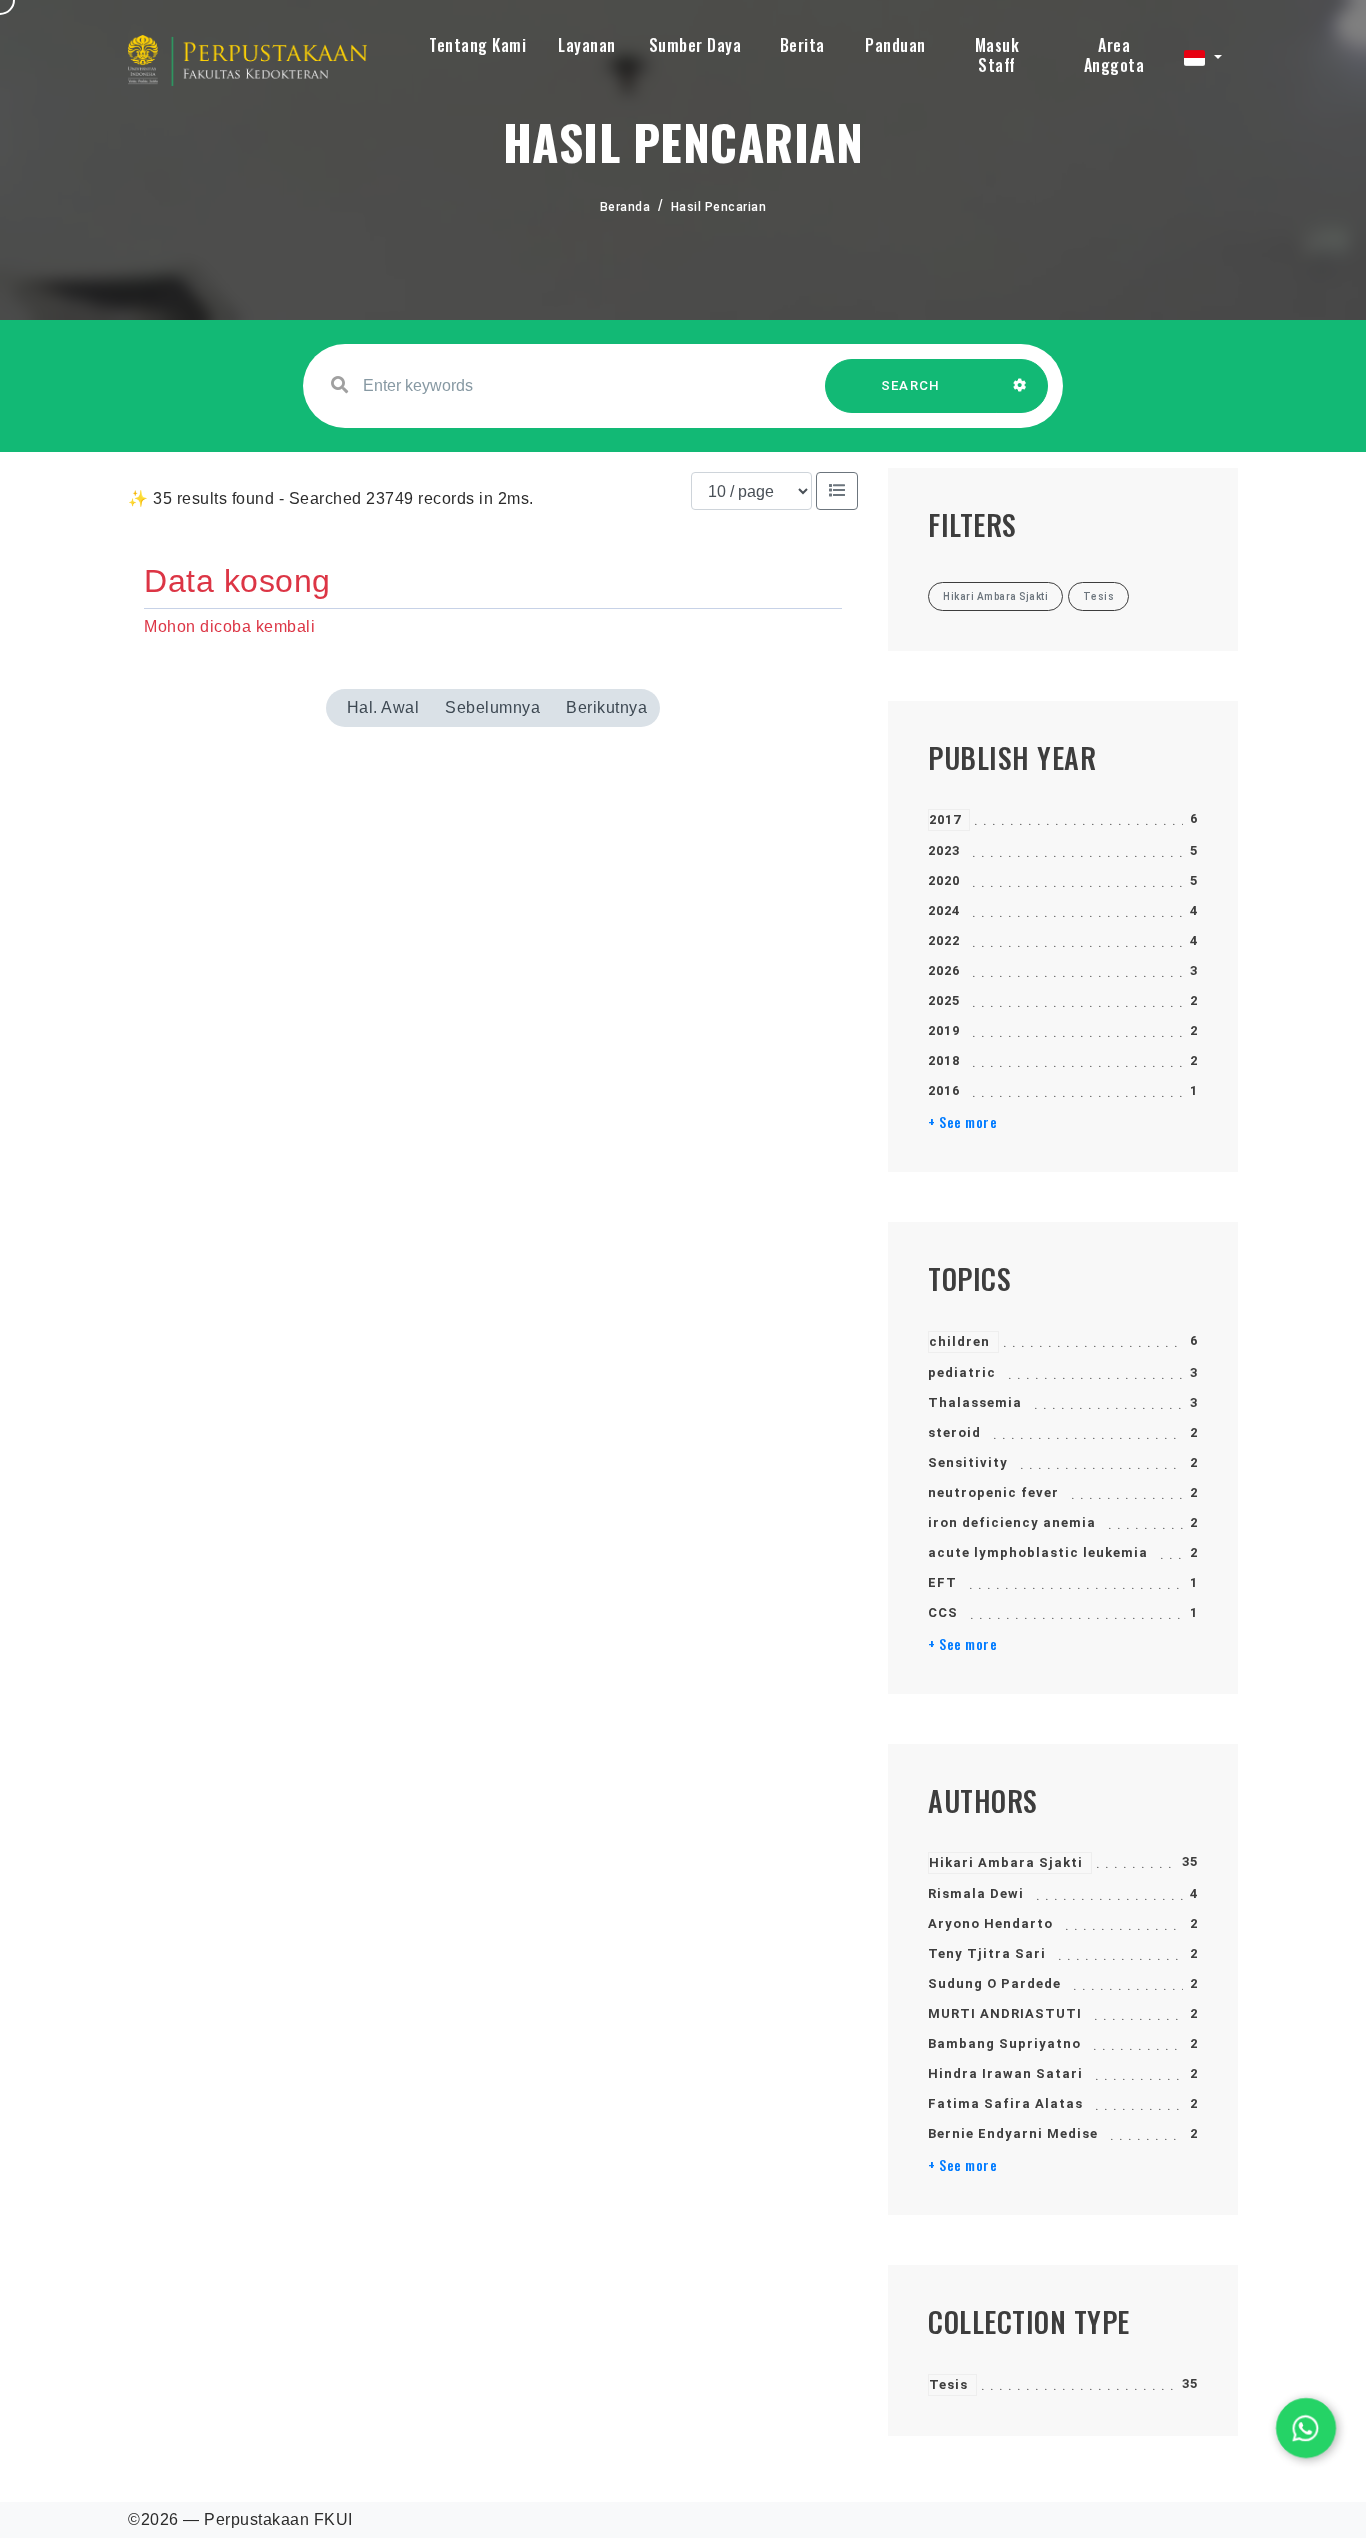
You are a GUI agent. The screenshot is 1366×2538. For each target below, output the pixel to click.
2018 (944, 1060)
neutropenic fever (993, 1492)
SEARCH (911, 385)
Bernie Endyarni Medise (1013, 2133)
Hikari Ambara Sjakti (1006, 1862)
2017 (945, 819)
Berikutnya (606, 707)
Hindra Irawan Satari (1005, 2073)
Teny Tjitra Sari (987, 1953)
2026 (944, 970)
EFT (942, 1582)
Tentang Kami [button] (477, 45)
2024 (944, 910)
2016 (944, 1090)
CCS (943, 1612)
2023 (944, 850)
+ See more (962, 1122)
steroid (954, 1432)
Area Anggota (1114, 55)
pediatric (962, 1372)
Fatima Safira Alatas (1005, 2103)
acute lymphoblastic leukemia (1038, 1552)
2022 (944, 940)
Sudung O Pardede (994, 1983)
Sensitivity (968, 1462)
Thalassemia (975, 1402)
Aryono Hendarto (990, 1923)
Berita (802, 45)
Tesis (948, 2384)
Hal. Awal (383, 707)
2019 (944, 1030)
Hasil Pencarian (719, 207)
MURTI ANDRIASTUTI (1005, 2013)
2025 (944, 1000)
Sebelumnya (492, 707)
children (959, 1341)
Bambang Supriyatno (1004, 2043)
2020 (944, 880)
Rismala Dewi (976, 1893)
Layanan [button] (587, 45)
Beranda (625, 207)
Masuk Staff (997, 55)
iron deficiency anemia (1012, 1522)
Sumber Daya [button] (695, 45)
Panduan (895, 45)
